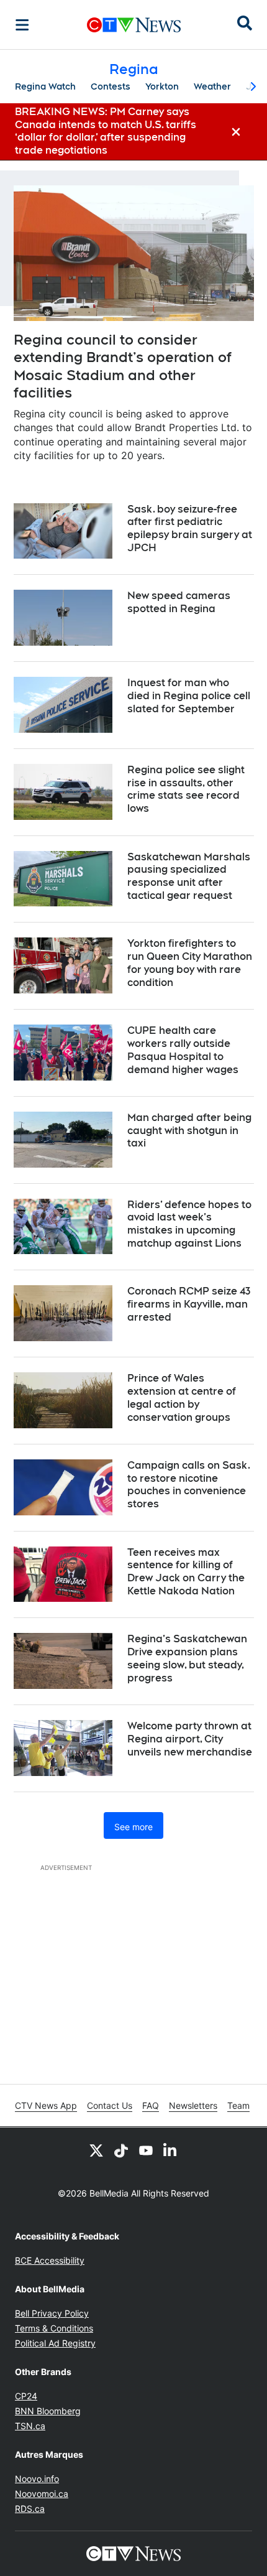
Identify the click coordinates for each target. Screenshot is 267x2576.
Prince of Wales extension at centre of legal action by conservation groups (182, 1397)
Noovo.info (37, 2479)
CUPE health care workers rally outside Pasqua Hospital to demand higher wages (183, 1050)
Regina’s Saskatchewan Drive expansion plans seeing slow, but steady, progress (187, 1658)
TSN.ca (30, 2426)
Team (238, 2105)
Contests (111, 86)
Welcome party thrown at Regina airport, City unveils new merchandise (190, 1739)
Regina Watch (45, 86)
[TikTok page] (121, 2150)
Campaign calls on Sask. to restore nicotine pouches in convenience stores (189, 1485)
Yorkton (162, 86)
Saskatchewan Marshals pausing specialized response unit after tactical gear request (189, 876)
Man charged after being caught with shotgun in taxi (189, 1131)
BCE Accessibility (50, 2260)
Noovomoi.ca (42, 2494)
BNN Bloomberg (48, 2411)
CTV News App (46, 2105)
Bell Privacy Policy (52, 2313)
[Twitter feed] (96, 2150)
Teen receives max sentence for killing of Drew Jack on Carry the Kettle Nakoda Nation (186, 1572)
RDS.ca (30, 2509)
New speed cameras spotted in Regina (179, 602)
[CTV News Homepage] (134, 25)
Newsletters (193, 2105)
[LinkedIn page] (171, 2150)
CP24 (26, 2396)
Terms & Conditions (54, 2328)
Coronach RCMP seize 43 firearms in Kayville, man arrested (189, 1304)
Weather (212, 86)
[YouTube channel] (146, 2150)
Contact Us (110, 2105)
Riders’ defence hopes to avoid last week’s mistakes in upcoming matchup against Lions (189, 1224)
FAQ (151, 2105)
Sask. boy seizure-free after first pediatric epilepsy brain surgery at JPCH (190, 528)
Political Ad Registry (55, 2343)
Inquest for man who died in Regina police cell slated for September (189, 696)
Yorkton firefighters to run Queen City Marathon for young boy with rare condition (190, 963)
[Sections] (22, 25)
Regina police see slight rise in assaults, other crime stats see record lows (186, 789)
